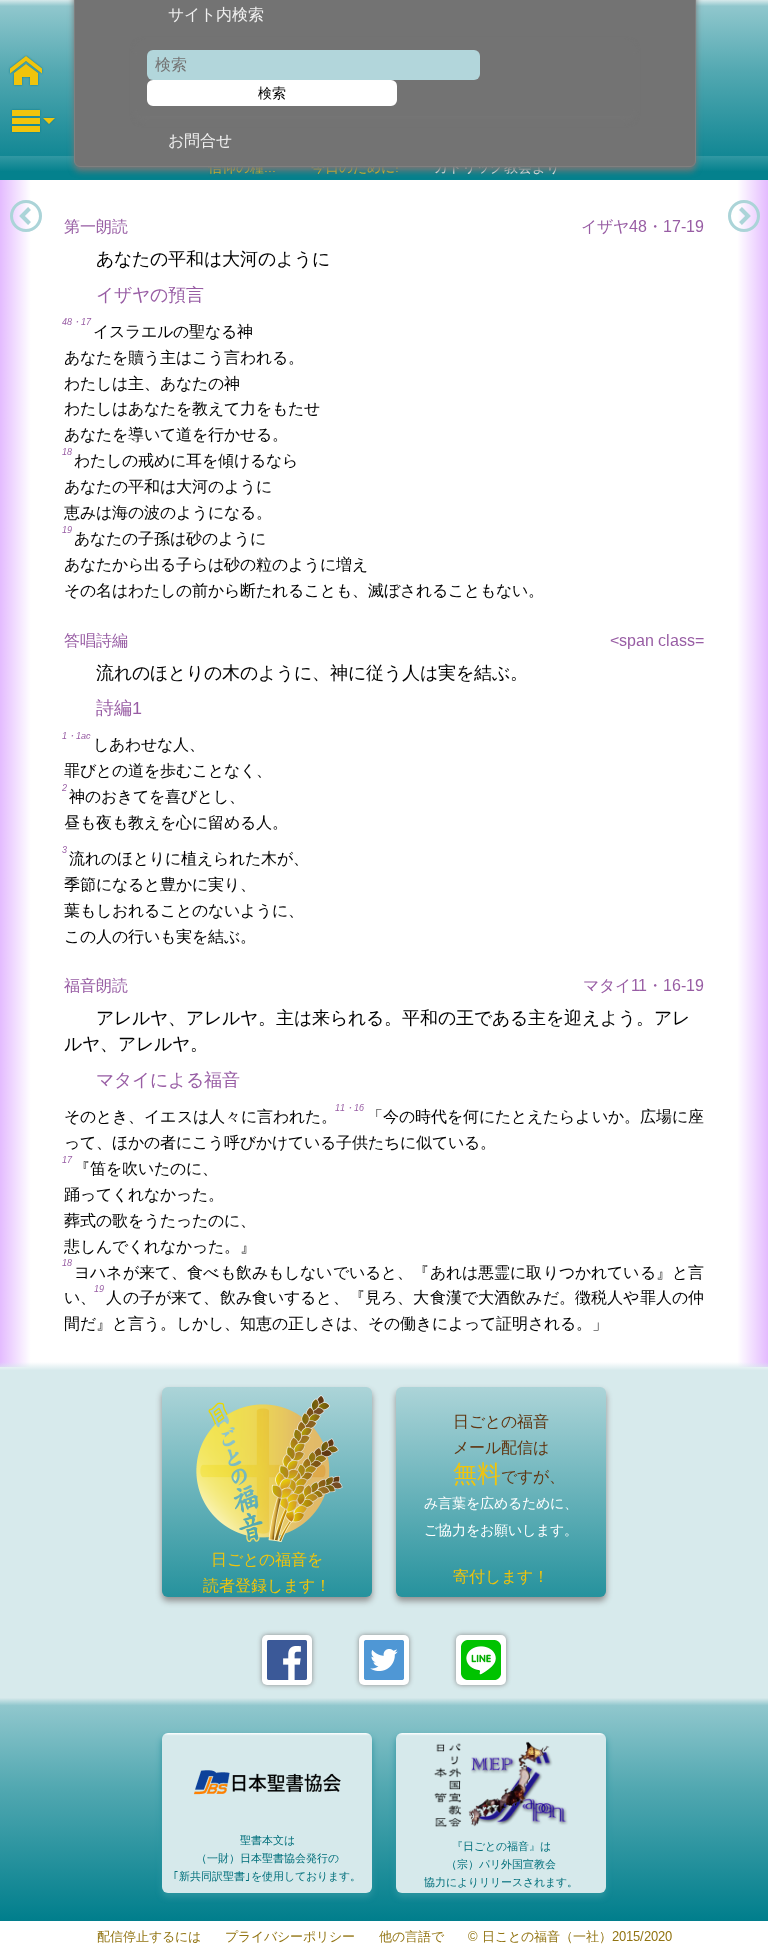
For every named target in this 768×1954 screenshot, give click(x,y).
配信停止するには (149, 1937)
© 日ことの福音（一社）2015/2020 (570, 1937)
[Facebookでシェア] (287, 1660)
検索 (272, 93)
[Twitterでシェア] (384, 1660)
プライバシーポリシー (290, 1937)
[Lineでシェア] (481, 1660)
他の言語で (411, 1937)
